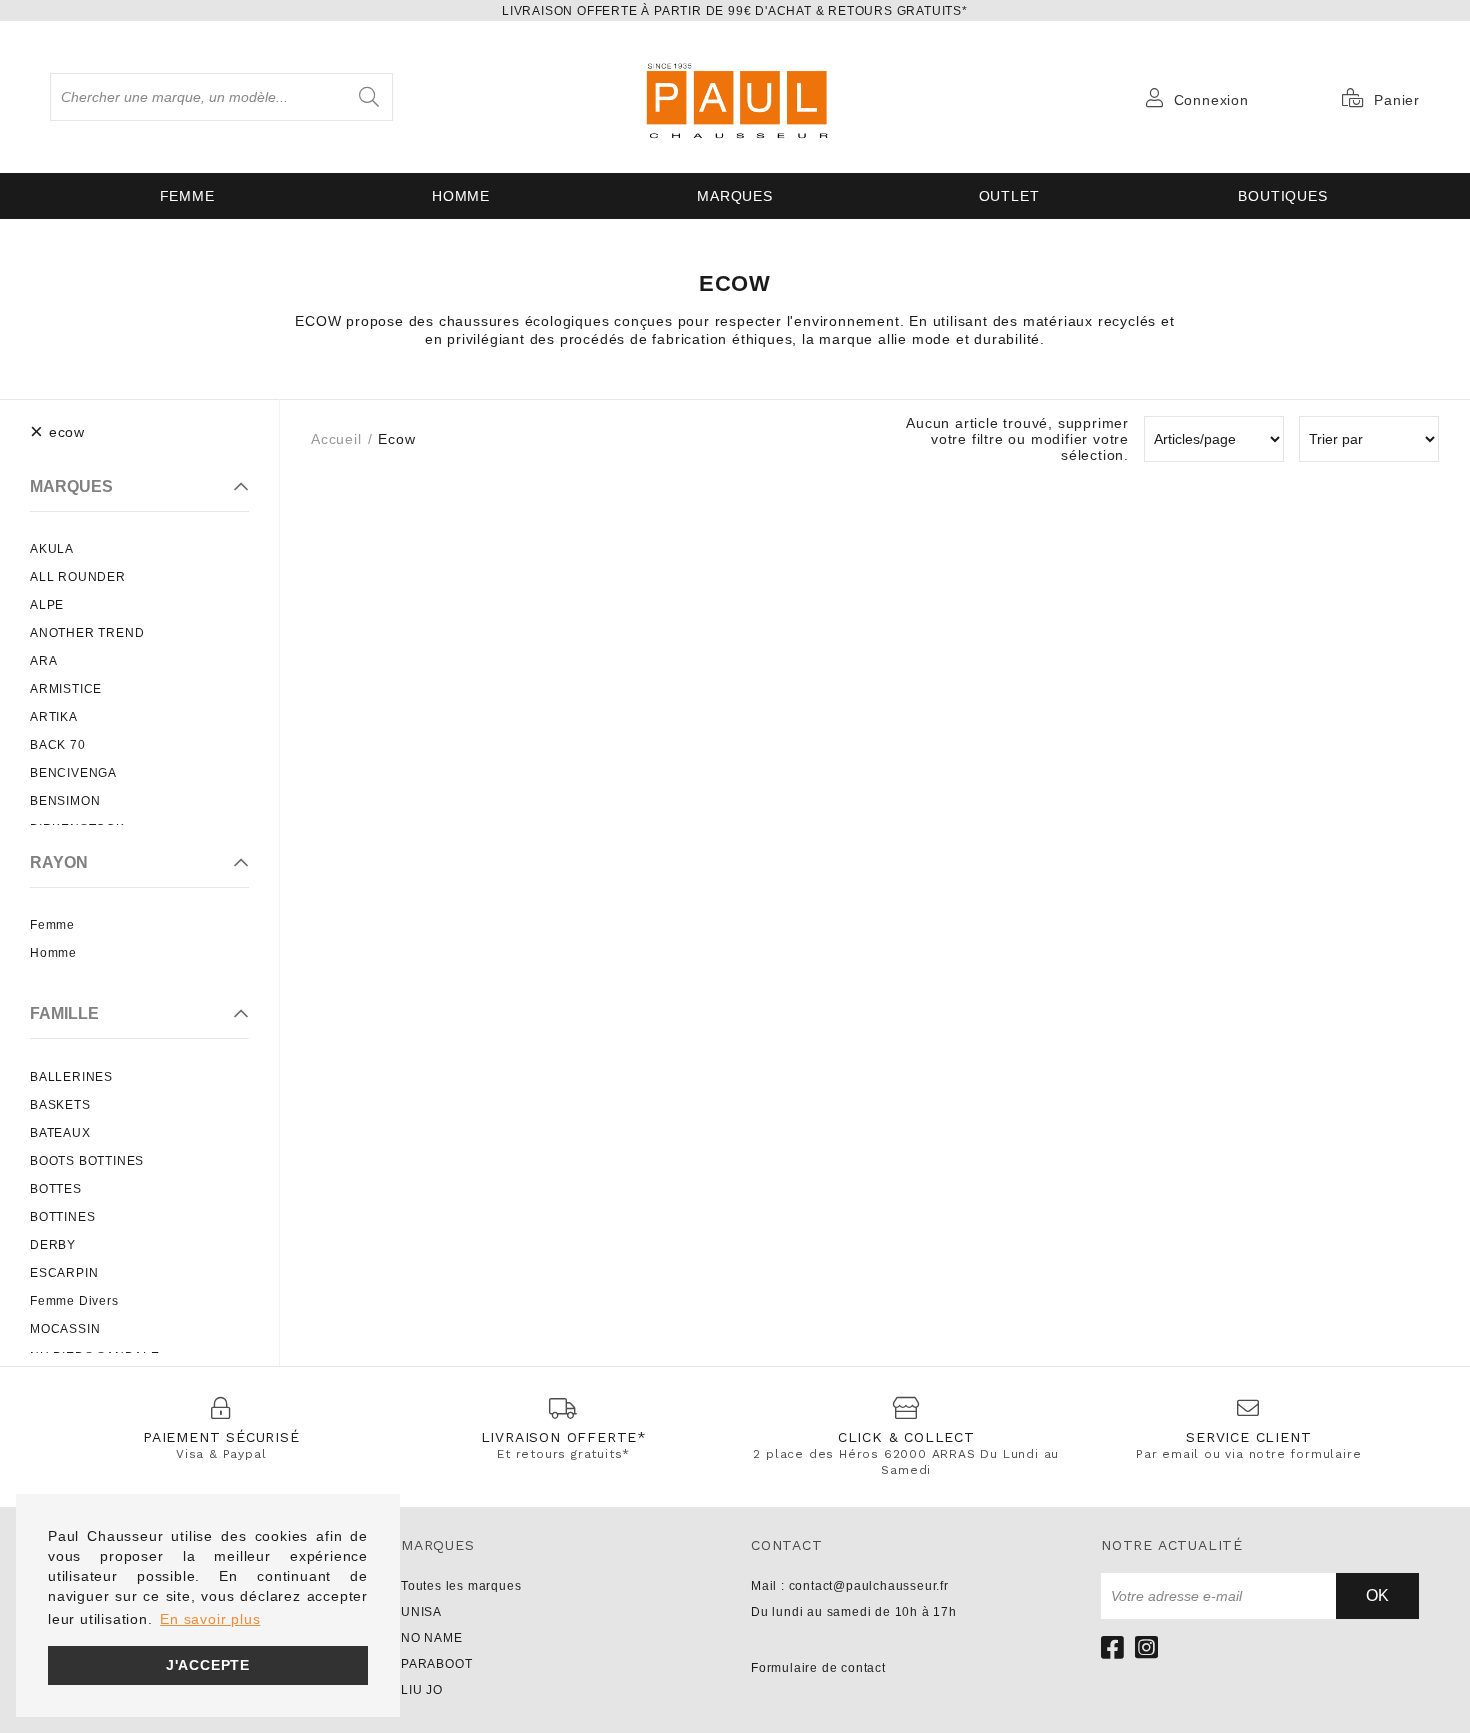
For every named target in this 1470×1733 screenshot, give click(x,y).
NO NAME (432, 1638)
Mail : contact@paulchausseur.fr (850, 1586)
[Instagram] (1147, 1647)
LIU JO (422, 1690)
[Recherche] (369, 97)
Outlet (1009, 196)
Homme (461, 196)
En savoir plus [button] (210, 1619)
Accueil (336, 439)
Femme (187, 196)
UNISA (421, 1612)
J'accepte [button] (208, 1665)
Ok (1377, 1595)
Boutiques (1282, 196)
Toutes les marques (461, 1586)
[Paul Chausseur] (735, 97)
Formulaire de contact (818, 1668)
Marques (735, 196)
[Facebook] (1113, 1647)
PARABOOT (436, 1664)
